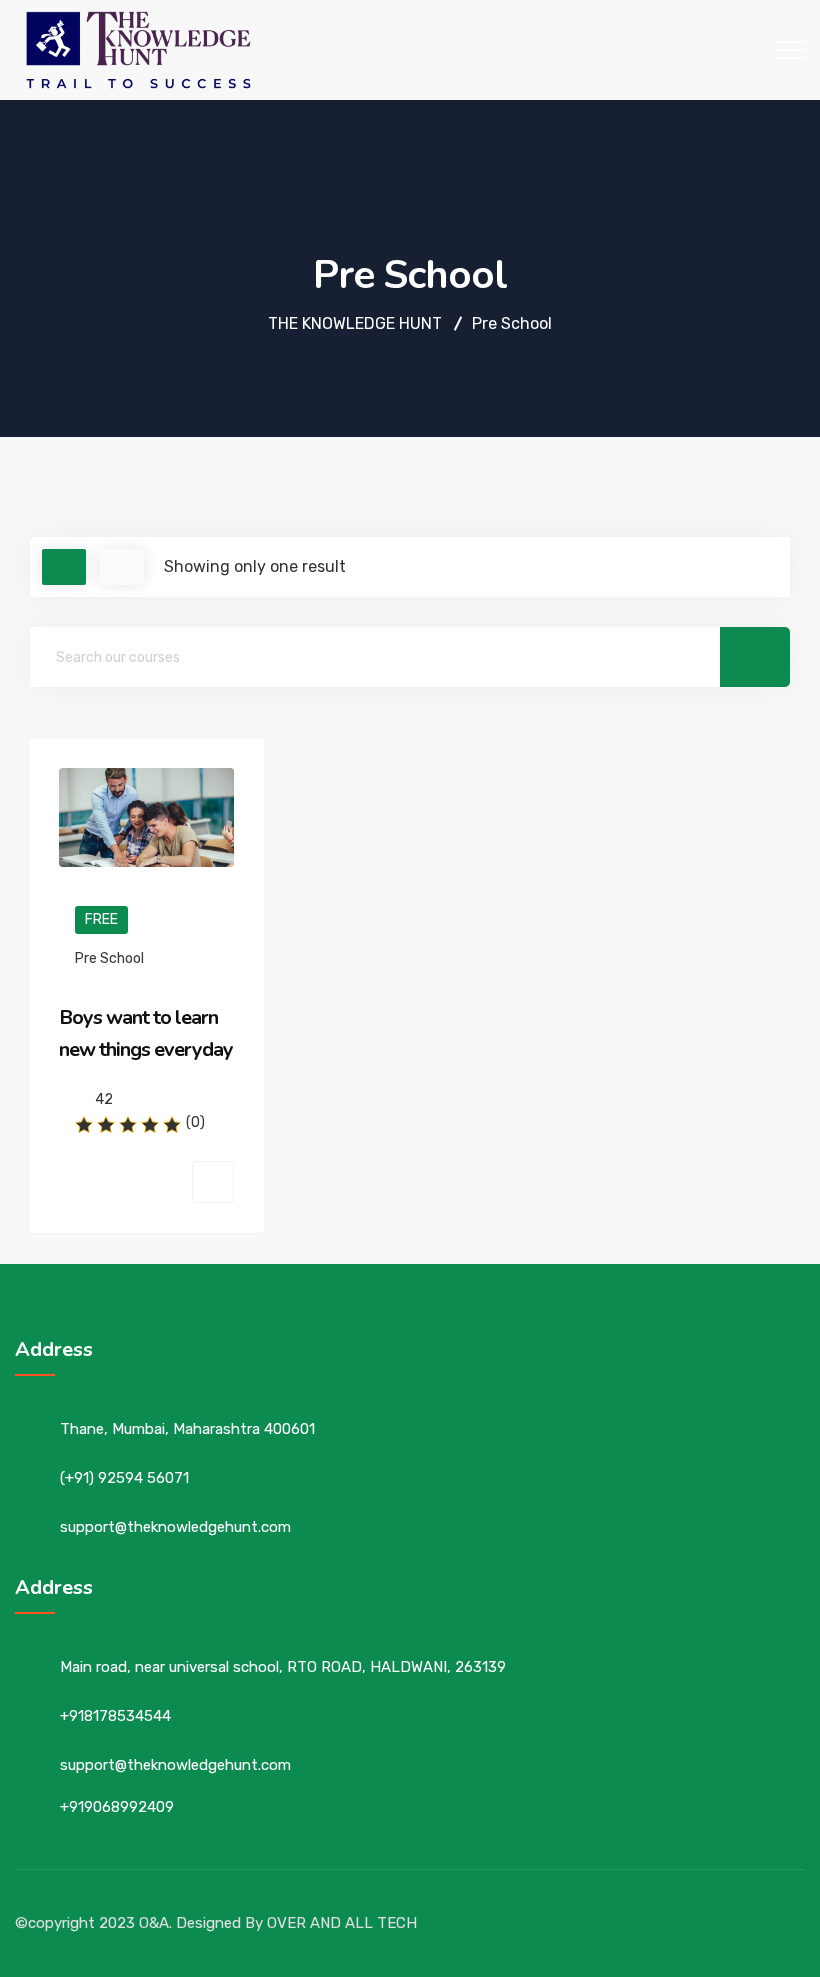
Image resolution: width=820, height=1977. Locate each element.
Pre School (109, 958)
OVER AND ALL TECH (342, 1923)
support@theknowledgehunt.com (175, 1527)
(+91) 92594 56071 (124, 1478)
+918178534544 (115, 1716)
